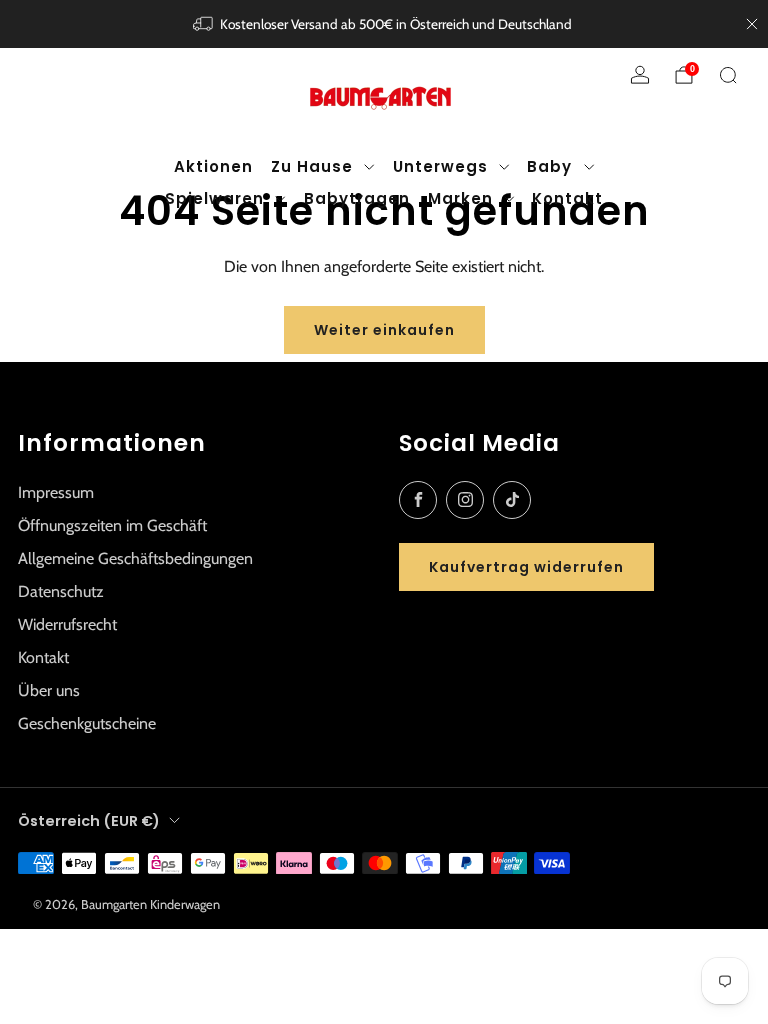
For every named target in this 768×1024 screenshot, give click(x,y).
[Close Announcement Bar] (752, 24)
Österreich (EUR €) (89, 821)
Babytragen (357, 198)
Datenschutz (61, 591)
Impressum (56, 492)
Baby (549, 166)
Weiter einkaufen (384, 330)
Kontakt (567, 198)
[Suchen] (728, 75)
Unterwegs (440, 166)
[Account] (640, 75)
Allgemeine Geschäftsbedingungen (135, 558)
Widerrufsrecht (67, 624)
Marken (460, 198)
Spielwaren (214, 198)
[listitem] (384, 24)
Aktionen (213, 166)
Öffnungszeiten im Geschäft (112, 525)
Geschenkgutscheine (87, 723)
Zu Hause (312, 166)
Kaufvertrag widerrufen (526, 567)
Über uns (49, 690)
